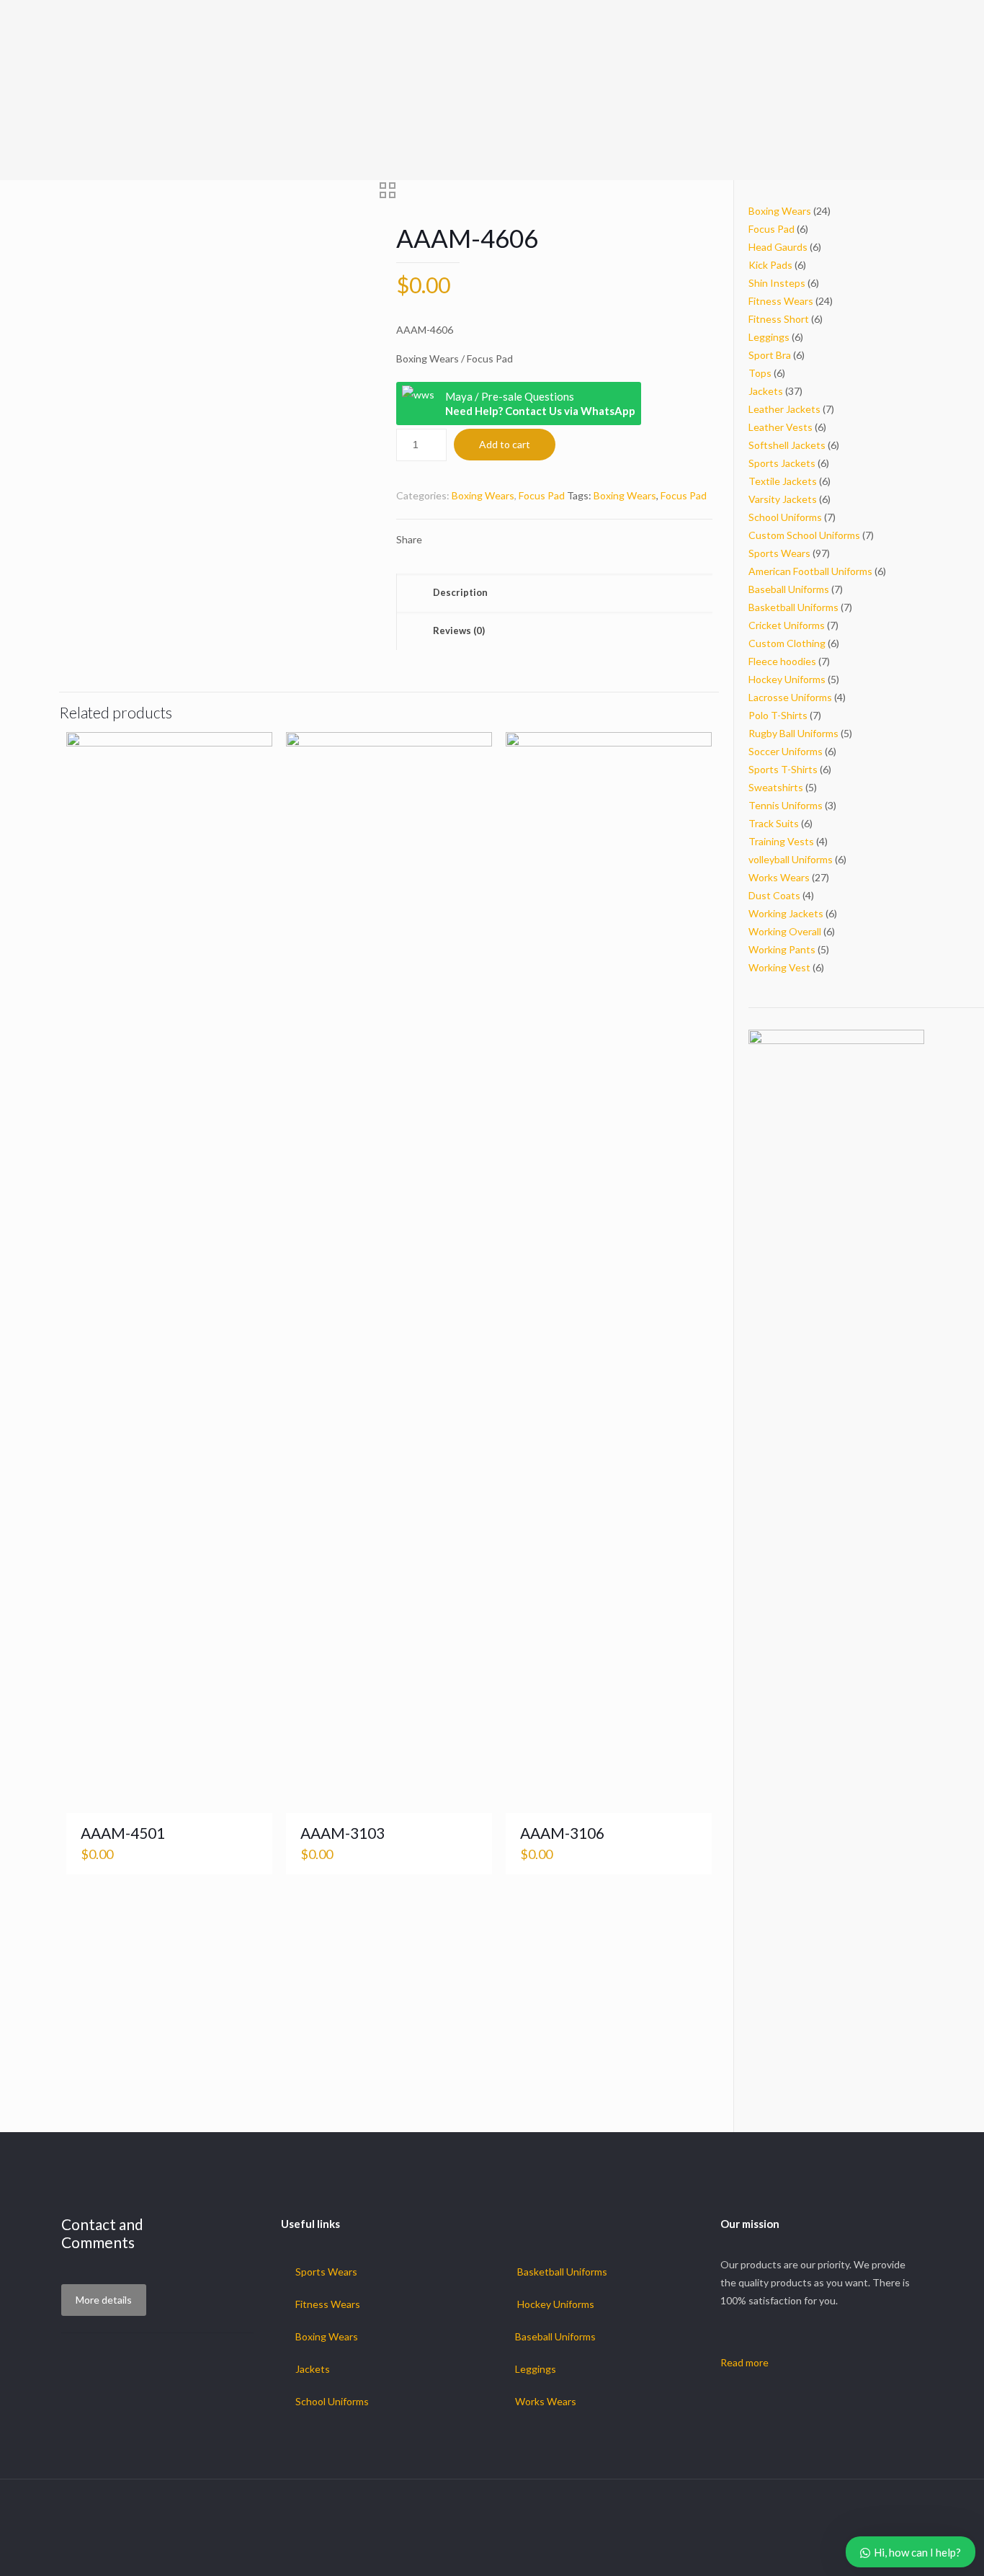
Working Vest (779, 967)
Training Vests (781, 841)
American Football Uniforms (810, 571)
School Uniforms (785, 517)
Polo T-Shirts (778, 715)
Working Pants (782, 949)
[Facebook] (463, 2552)
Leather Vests (781, 427)
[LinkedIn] (521, 2552)
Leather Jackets (784, 409)
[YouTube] (502, 2552)
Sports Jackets (782, 463)
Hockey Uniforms (787, 679)
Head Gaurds (778, 247)
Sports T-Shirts (783, 769)
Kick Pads (770, 265)
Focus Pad (542, 495)
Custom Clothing (787, 643)
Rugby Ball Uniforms (793, 733)
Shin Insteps (777, 283)
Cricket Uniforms (787, 625)
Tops (760, 373)
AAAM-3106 (562, 1833)
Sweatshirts (776, 787)
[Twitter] (482, 2552)
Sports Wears (779, 553)
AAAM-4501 (123, 1833)
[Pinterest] (541, 2552)
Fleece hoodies (782, 661)
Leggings (769, 337)
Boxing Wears (483, 495)
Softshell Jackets (787, 445)
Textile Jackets (783, 481)
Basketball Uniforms (793, 607)
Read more (744, 2362)
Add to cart (505, 444)
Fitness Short (779, 319)
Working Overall (785, 931)
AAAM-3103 (343, 1833)
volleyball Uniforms (791, 859)
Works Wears (779, 877)
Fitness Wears (781, 301)
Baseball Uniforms (789, 589)
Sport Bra (770, 355)
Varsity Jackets (783, 499)
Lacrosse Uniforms (790, 697)
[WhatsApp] (443, 2552)
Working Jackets (786, 913)
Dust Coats (774, 895)
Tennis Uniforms (786, 805)
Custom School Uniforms (804, 535)
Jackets (766, 391)
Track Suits (774, 823)
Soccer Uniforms (786, 751)
